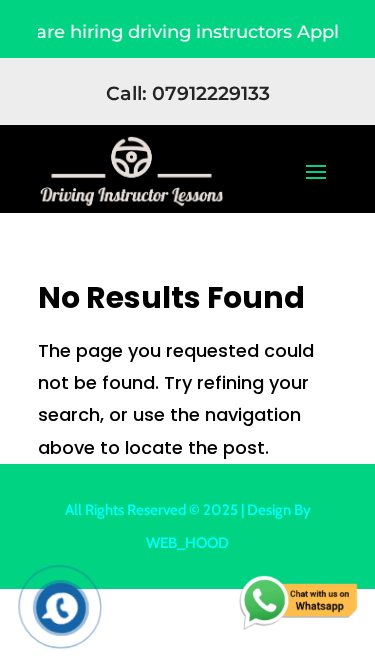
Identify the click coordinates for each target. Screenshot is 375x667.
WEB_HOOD (187, 543)
